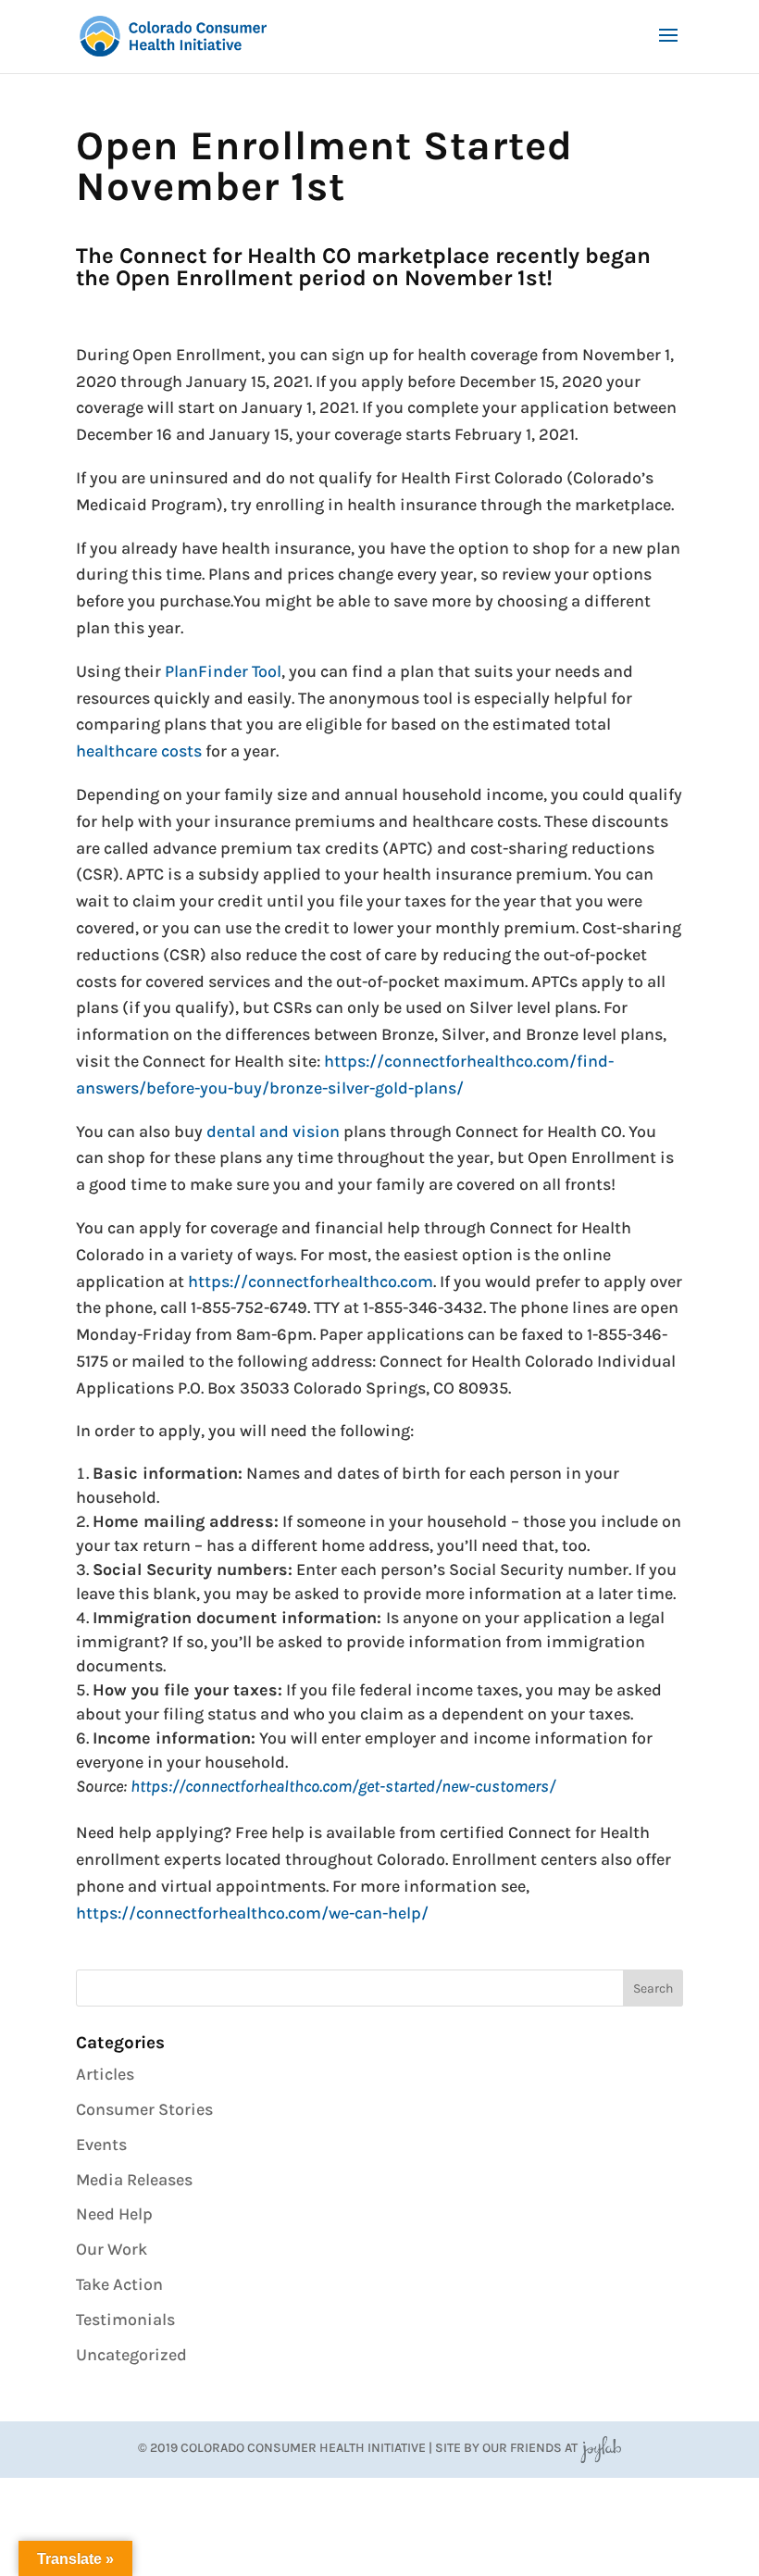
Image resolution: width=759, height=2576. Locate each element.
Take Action (119, 2284)
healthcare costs (139, 751)
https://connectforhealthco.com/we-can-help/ (252, 1913)
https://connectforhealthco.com (311, 1282)
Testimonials (125, 2320)
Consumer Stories (144, 2109)
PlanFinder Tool (223, 671)
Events (101, 2145)
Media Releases (134, 2180)
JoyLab (601, 2448)
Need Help (114, 2214)
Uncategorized (131, 2355)
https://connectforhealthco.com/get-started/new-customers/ (343, 1786)
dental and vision (273, 1132)
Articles (105, 2074)
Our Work (112, 2249)
